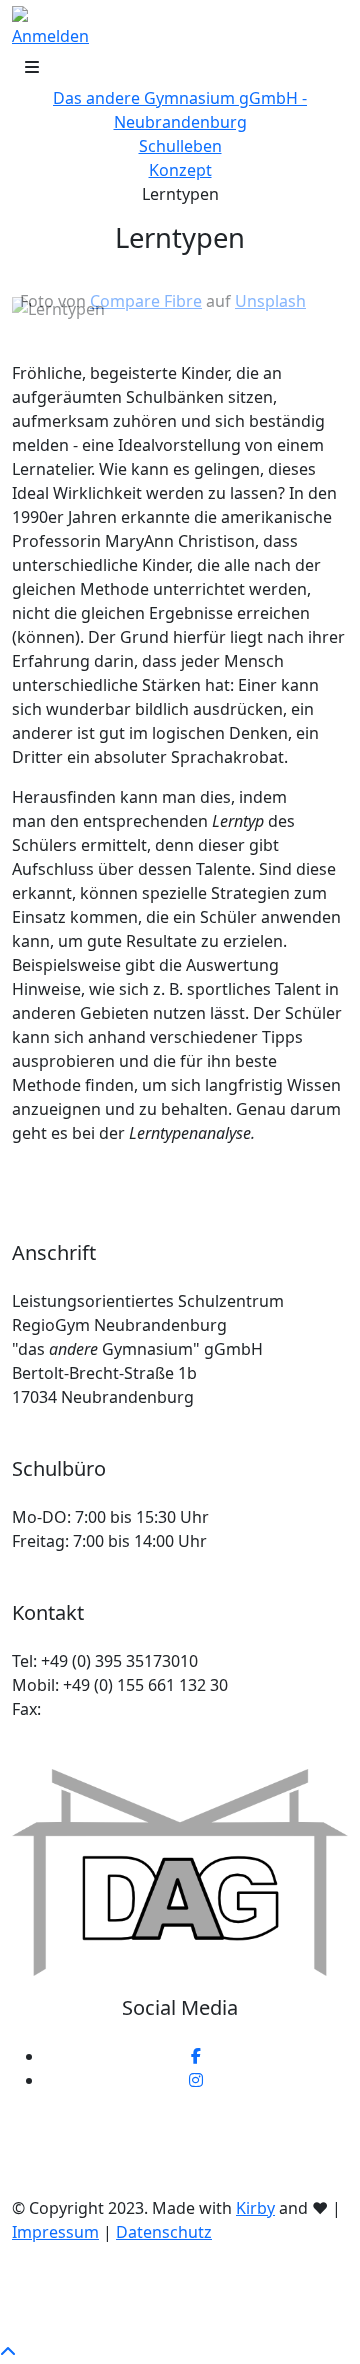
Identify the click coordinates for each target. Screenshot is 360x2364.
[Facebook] (196, 2056)
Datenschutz (164, 2232)
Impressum (55, 2232)
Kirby (255, 2208)
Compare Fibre (146, 301)
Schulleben (180, 146)
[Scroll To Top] (8, 2352)
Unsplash (270, 301)
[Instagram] (196, 2080)
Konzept (180, 170)
